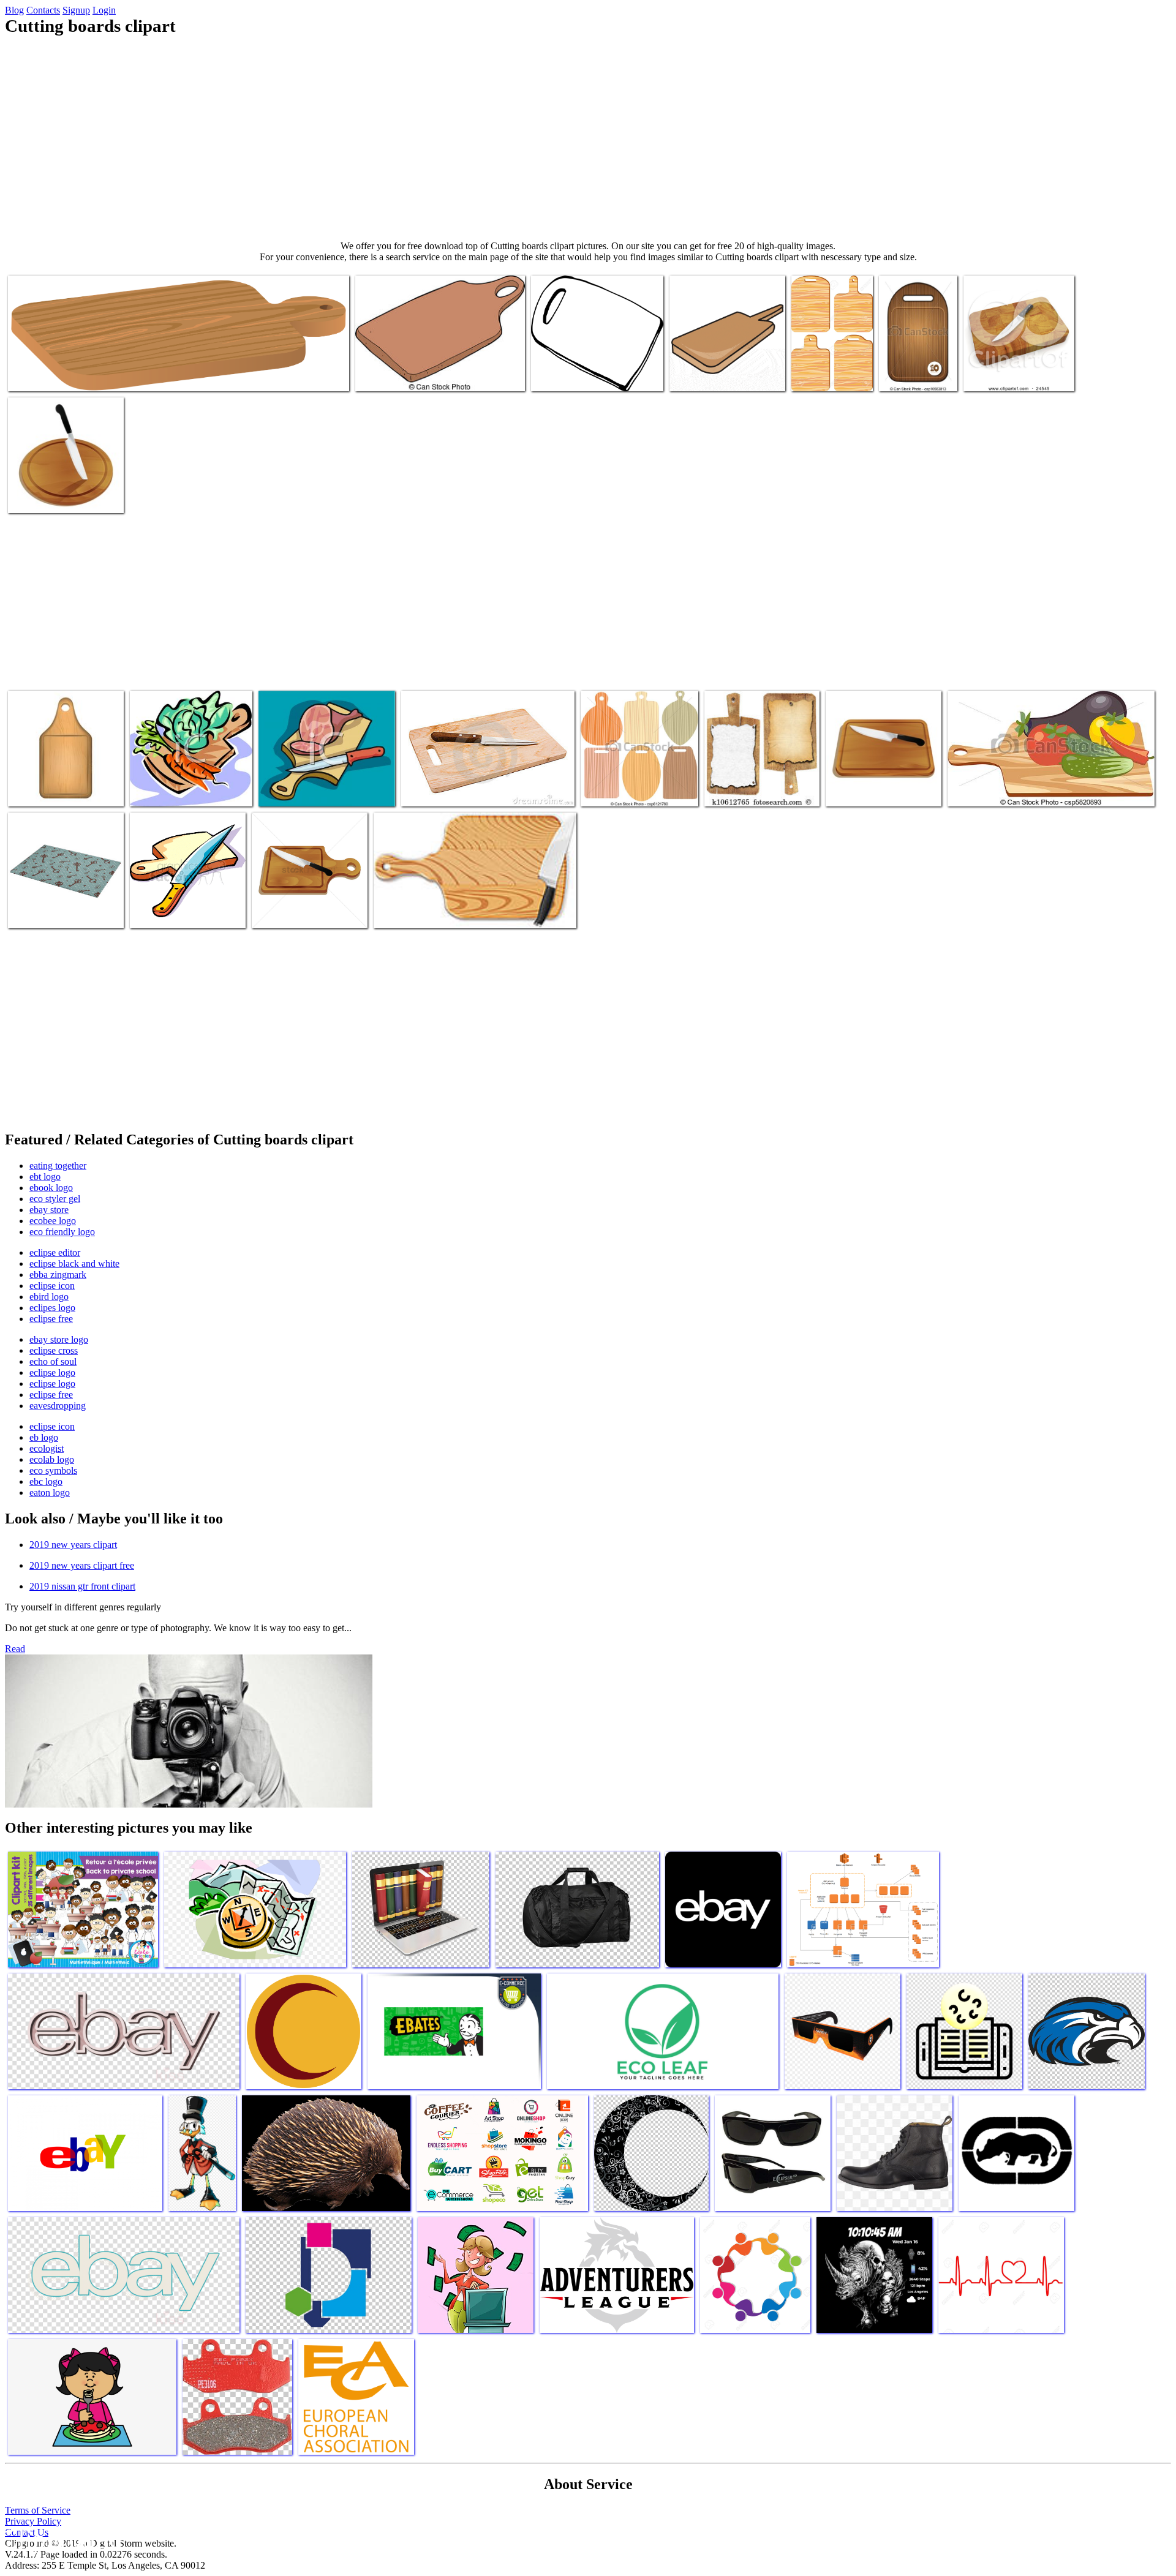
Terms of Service (38, 2510)
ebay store (49, 1210)
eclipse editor (55, 1252)
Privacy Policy (33, 2521)
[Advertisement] (588, 138)
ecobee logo (53, 1221)
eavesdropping (58, 1406)
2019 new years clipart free (82, 1565)
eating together (58, 1166)
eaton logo (50, 1493)
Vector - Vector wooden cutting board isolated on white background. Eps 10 (914, 355)
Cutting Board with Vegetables (1003, 790)
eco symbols (53, 1470)
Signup (76, 10)
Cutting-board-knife (168, 911)
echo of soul (53, 1361)
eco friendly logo (62, 1232)
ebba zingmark (58, 1275)
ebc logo (46, 1481)
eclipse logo (52, 1372)
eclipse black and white (74, 1264)
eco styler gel (55, 1199)
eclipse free (51, 1319)
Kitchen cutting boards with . (821, 370)
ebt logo (45, 1177)
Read (15, 1649)
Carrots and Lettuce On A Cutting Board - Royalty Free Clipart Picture (191, 780)
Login (104, 10)
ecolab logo (52, 1459)
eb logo (44, 1437)
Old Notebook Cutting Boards (759, 790)
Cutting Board (559, 374)
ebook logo (51, 1188)
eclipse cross (54, 1350)
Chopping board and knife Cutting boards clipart (461, 911)
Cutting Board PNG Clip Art (61, 374)
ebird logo (49, 1297)
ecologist (47, 1448)
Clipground (61, 2539)
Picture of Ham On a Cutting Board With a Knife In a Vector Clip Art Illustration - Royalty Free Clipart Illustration (323, 775)
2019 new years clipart (73, 1545)
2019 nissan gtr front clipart (82, 1586)
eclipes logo (52, 1308)
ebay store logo (59, 1339)
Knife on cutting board (51, 496)
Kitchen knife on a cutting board (461, 790)
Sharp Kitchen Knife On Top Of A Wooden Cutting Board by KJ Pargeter (1017, 365)
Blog (14, 10)
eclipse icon (52, 1286)
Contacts (43, 10)
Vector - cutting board (622, 790)
